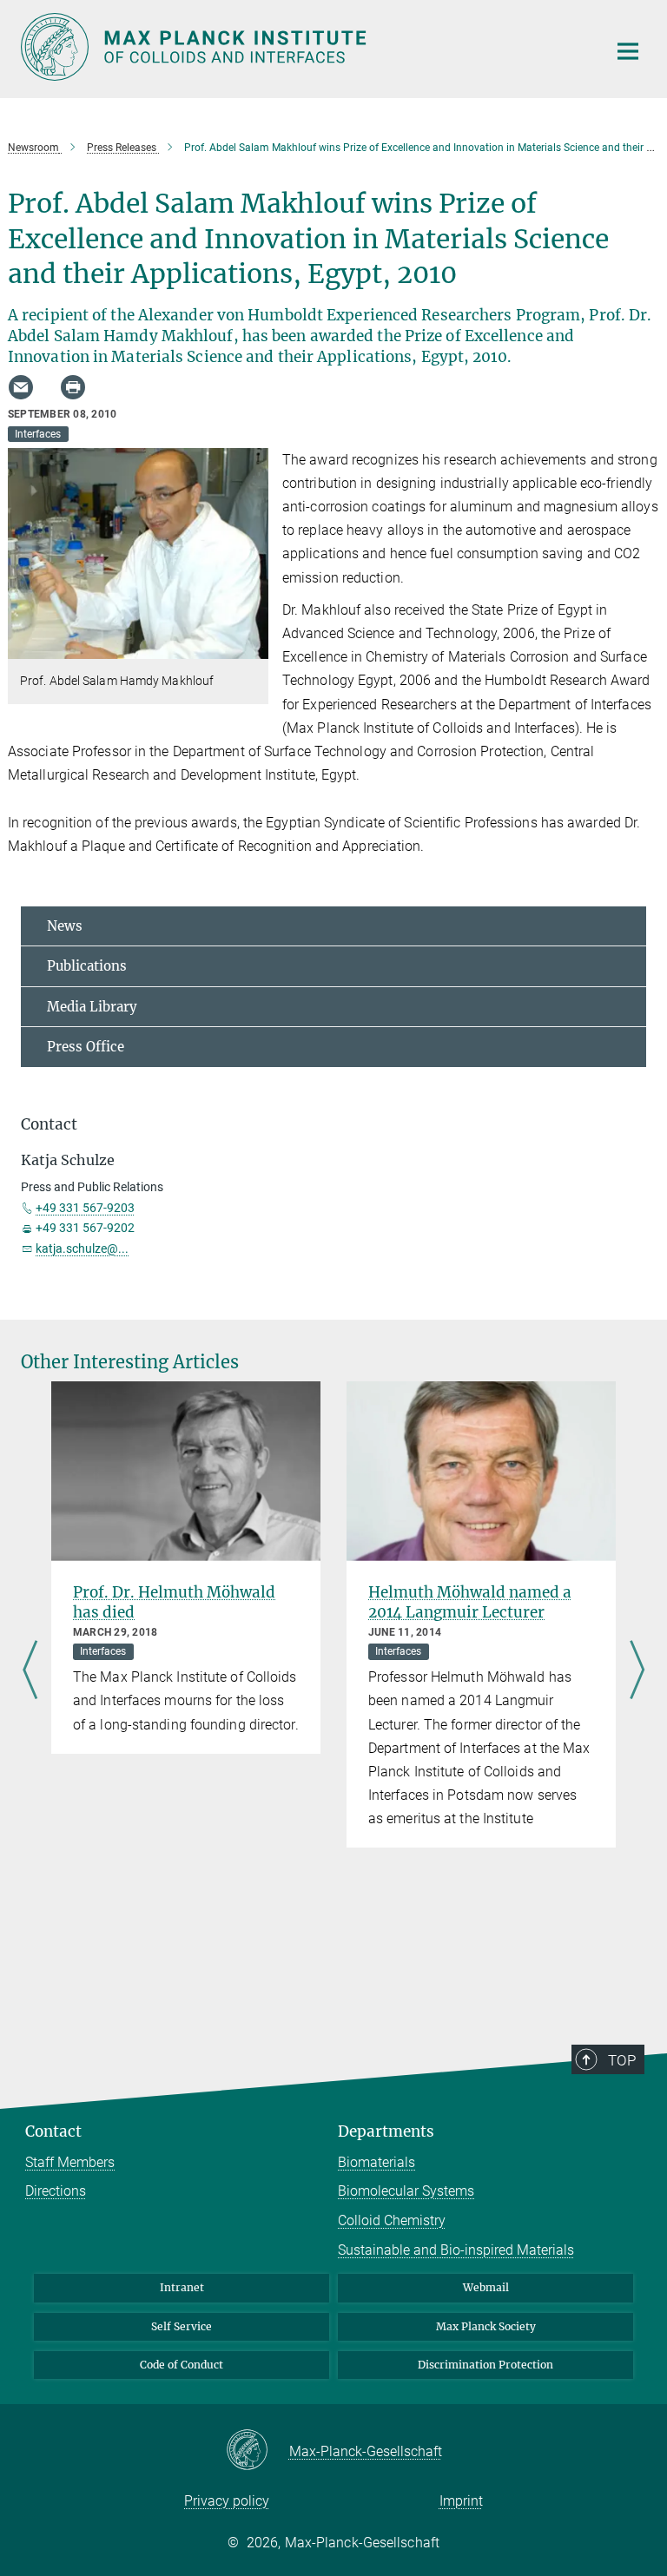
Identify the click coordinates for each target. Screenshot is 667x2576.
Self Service (182, 2326)
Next (637, 1671)
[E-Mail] (21, 387)
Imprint (461, 2501)
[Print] (73, 387)
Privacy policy (227, 2501)
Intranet (182, 2287)
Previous (30, 1671)
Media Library (92, 1007)
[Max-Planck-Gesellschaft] (258, 2451)
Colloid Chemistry (392, 2220)
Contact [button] (49, 1124)
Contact (53, 2131)
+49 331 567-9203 (85, 1208)
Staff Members (70, 2162)
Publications (87, 966)
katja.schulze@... (82, 1248)
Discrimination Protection (485, 2365)
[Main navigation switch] (628, 51)
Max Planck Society (486, 2326)
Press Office (86, 1047)
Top (622, 2060)
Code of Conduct (182, 2365)
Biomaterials (376, 2162)
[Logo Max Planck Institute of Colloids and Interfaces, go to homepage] (303, 47)
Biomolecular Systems (406, 2191)
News (65, 926)
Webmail (486, 2287)
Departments (386, 2131)
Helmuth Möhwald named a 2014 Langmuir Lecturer (470, 1602)
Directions (56, 2191)
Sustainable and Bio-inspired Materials (456, 2250)
